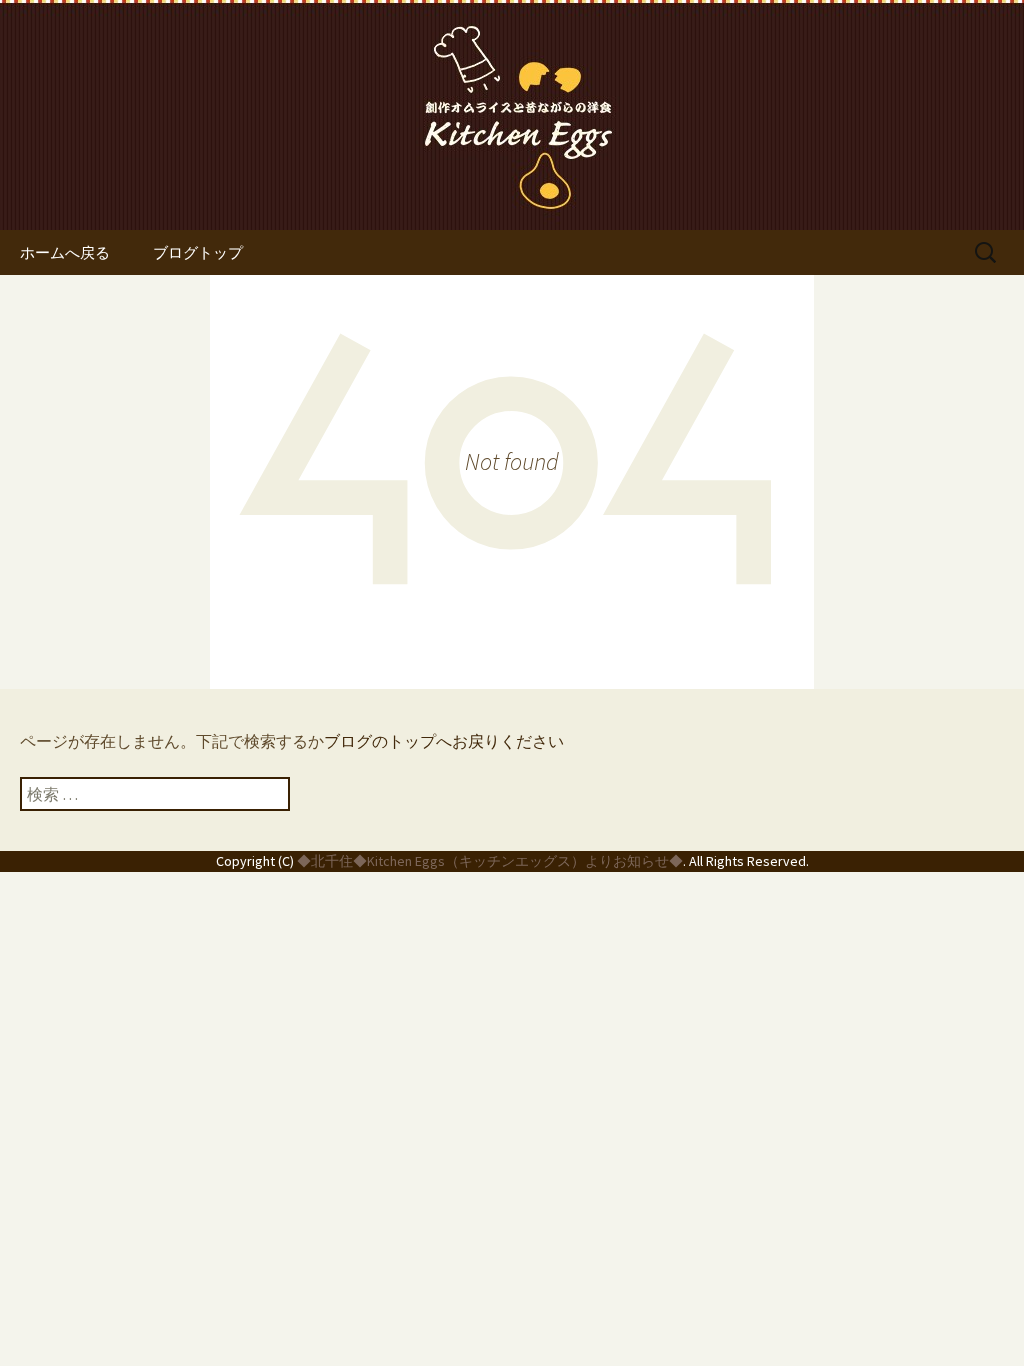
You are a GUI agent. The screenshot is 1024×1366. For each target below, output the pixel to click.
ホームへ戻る (65, 252)
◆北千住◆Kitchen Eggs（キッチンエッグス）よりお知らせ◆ (490, 861)
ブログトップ (198, 252)
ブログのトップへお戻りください (444, 741)
